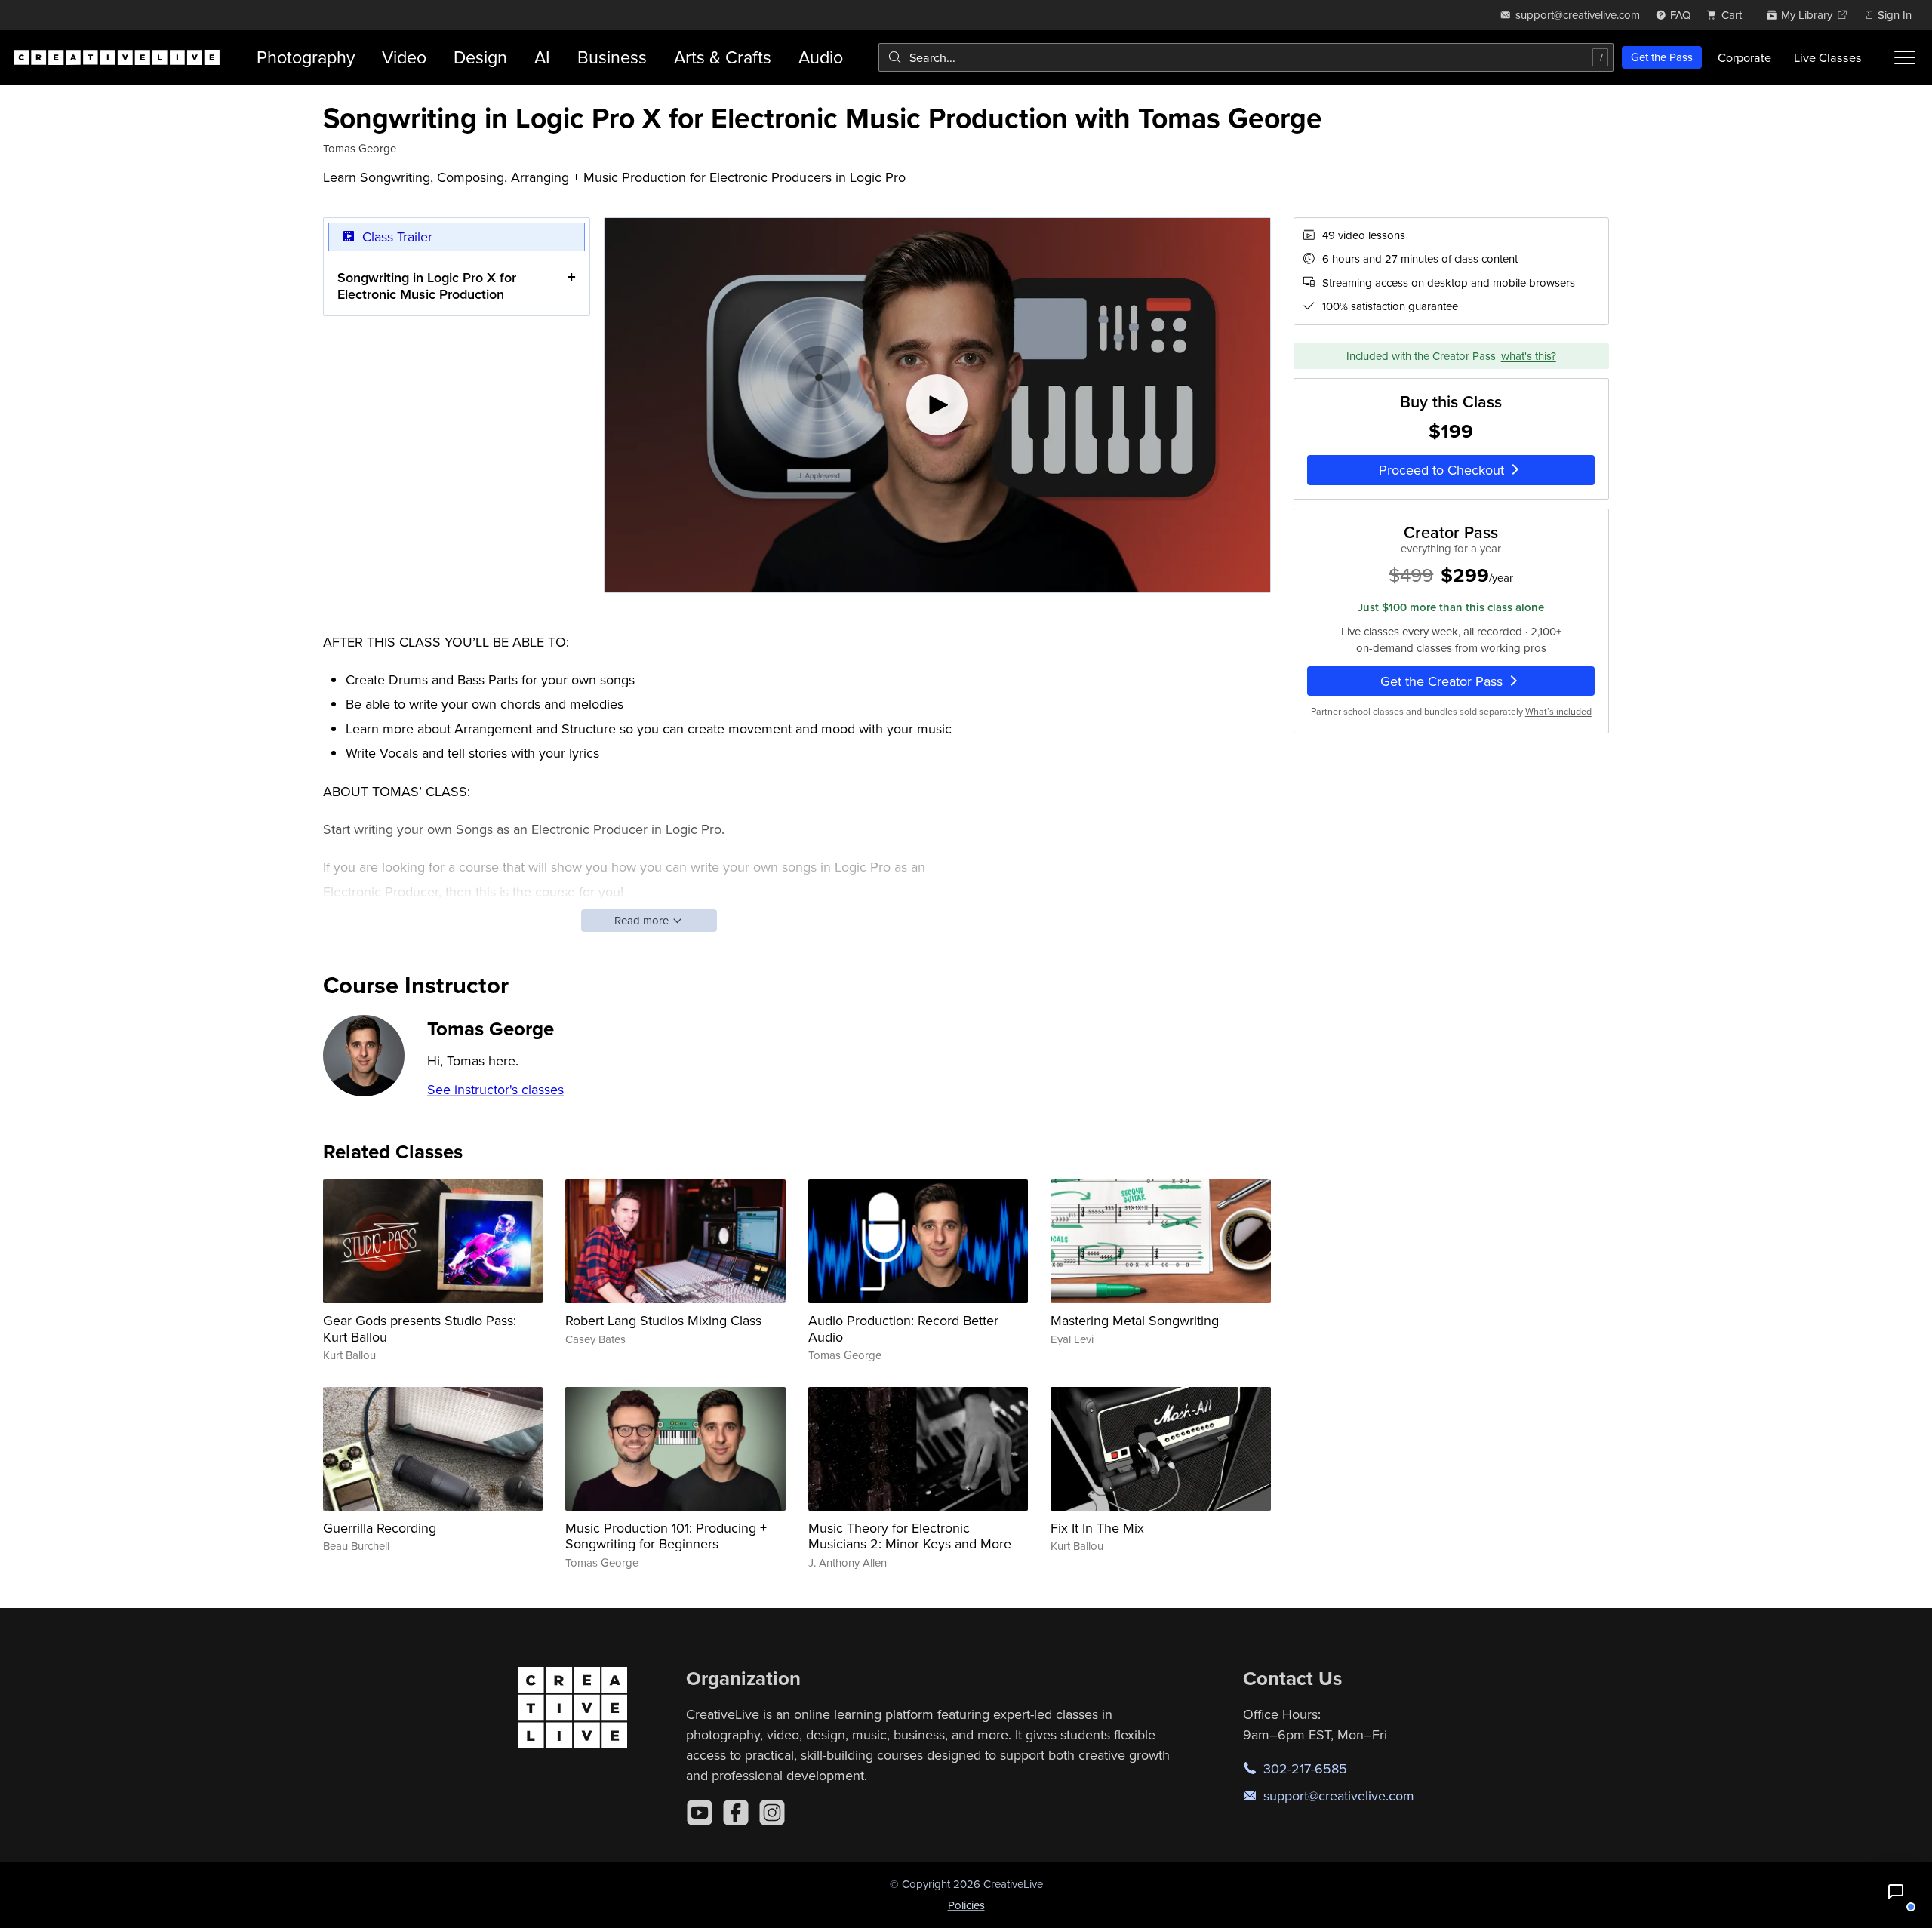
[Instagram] (772, 1813)
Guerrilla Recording (380, 1528)
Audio (821, 57)
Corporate (1744, 57)
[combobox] (1246, 57)
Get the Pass (1662, 57)
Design (480, 57)
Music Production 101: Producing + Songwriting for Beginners (666, 1536)
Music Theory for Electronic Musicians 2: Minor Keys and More (910, 1536)
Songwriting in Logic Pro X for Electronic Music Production (427, 286)
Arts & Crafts (723, 57)
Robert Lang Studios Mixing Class (663, 1320)
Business (612, 57)
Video (404, 57)
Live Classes (1828, 57)
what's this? (1529, 356)
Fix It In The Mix (1097, 1528)
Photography (306, 57)
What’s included (1558, 711)
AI (542, 57)
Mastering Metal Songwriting (1135, 1320)
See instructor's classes (495, 1089)
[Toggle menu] (1905, 57)
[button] (1896, 1892)
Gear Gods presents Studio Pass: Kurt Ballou (420, 1328)
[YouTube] (700, 1813)
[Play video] (937, 405)
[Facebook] (736, 1813)
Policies (966, 1905)
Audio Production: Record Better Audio (903, 1328)
